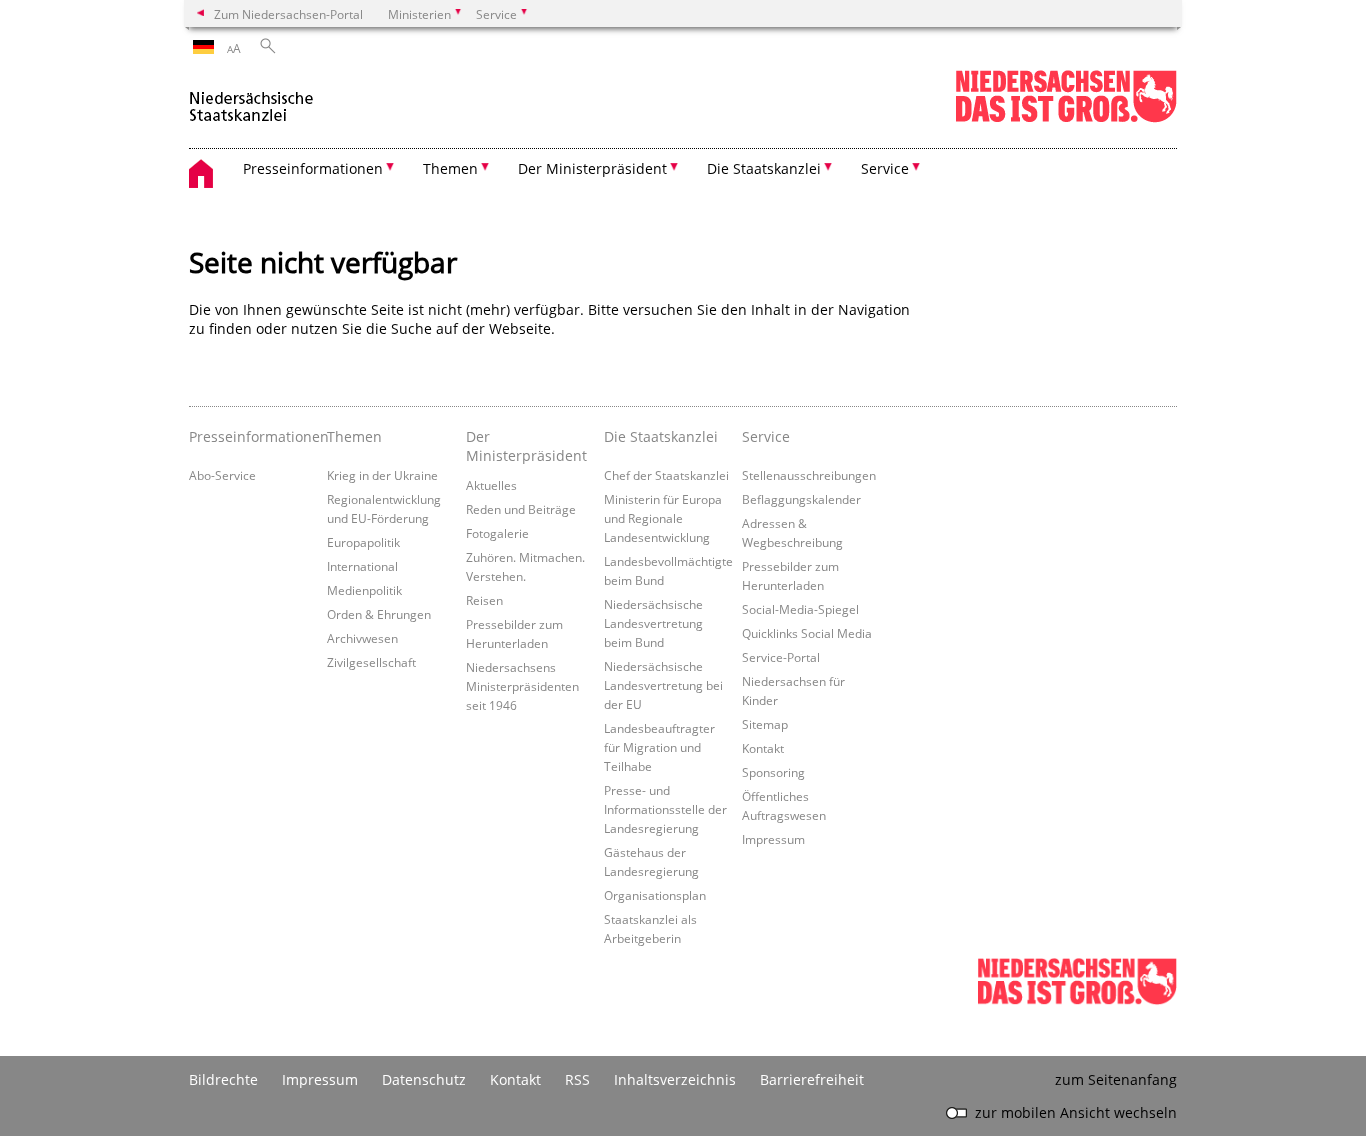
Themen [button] (450, 168)
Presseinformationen (253, 436)
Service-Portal (781, 657)
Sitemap (765, 724)
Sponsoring (773, 772)
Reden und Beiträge (521, 509)
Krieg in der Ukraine (382, 475)
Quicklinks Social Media (807, 633)
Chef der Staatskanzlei (666, 475)
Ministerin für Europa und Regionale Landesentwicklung (663, 518)
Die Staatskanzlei (661, 436)
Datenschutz (424, 1079)
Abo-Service (222, 475)
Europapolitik (363, 542)
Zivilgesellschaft (371, 662)
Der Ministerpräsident (526, 446)
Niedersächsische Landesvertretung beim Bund (653, 623)
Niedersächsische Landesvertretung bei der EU (663, 685)
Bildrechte (223, 1079)
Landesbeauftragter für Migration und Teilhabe (659, 747)
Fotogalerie (497, 533)
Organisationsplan (655, 895)
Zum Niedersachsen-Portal (288, 14)
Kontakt (763, 748)
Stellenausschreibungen (809, 475)
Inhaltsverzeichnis (675, 1079)
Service (766, 436)
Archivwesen (362, 638)
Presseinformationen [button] (313, 168)
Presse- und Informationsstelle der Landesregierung (665, 809)
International (362, 566)
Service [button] (885, 168)
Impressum (773, 839)
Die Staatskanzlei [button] (764, 168)
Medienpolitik (364, 590)
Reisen (484, 600)
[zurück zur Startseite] (251, 98)
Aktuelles (491, 485)
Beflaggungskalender (801, 499)
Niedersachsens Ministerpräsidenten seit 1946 (522, 686)
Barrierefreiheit (812, 1079)
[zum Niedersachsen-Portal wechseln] (1066, 118)
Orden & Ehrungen (379, 614)
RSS (577, 1079)
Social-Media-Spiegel (800, 609)
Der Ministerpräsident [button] (592, 168)
